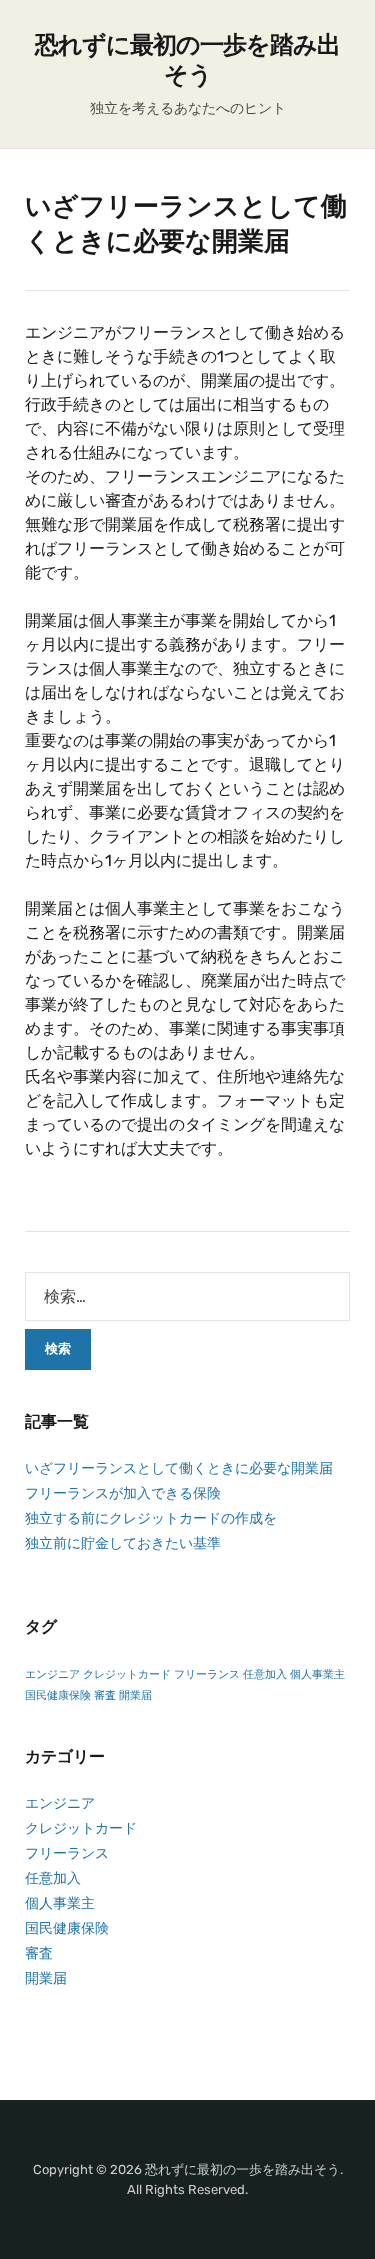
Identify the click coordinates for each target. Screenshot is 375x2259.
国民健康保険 (58, 1695)
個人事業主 (317, 1674)
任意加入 (265, 1674)
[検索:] (187, 1296)
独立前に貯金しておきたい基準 (123, 1543)
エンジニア (52, 1674)
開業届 (135, 1695)
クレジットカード (127, 1674)
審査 (105, 1695)
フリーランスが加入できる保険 (123, 1493)
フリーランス (207, 1674)
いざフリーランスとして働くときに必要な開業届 (179, 1468)
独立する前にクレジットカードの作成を (151, 1518)
